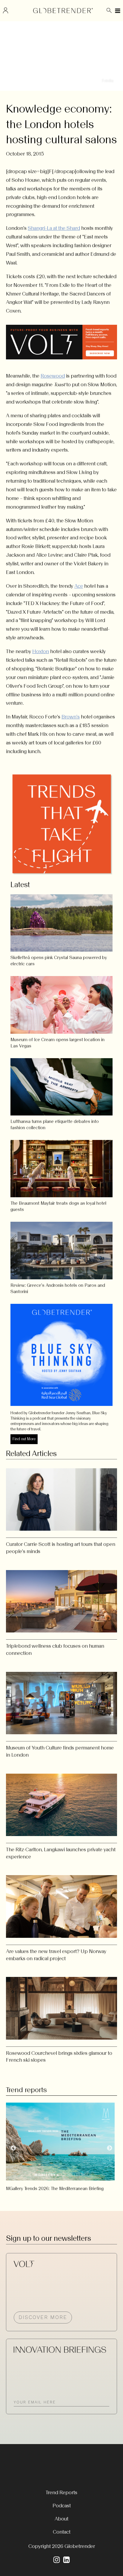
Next (110, 2148)
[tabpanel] (61, 2145)
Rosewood (53, 376)
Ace (79, 586)
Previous (13, 2148)
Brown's (71, 717)
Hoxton (41, 651)
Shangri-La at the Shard (54, 228)
